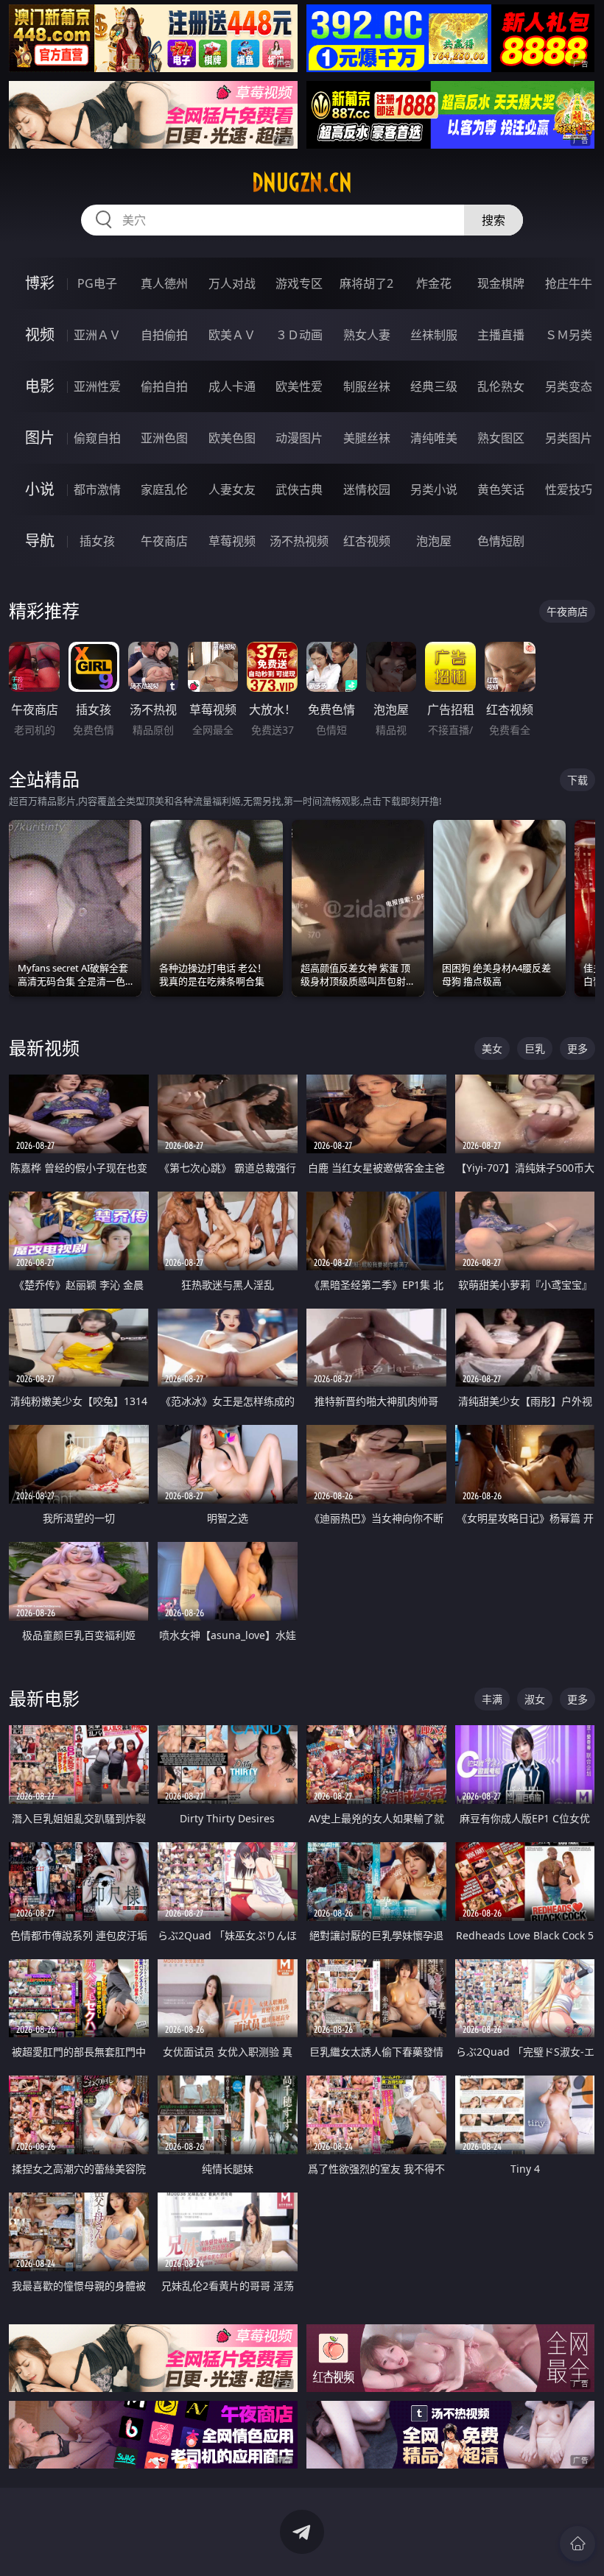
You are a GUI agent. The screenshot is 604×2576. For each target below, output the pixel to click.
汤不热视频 (299, 541)
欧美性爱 (299, 386)
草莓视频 (232, 541)
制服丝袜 (367, 386)
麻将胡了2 (366, 283)
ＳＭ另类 (569, 335)
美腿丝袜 (367, 438)
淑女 (535, 1699)
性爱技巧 (569, 489)
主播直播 (501, 335)
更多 (577, 1048)
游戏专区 (299, 283)
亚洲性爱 (97, 386)
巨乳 (535, 1048)
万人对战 (232, 283)
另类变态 (569, 386)
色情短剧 (501, 541)
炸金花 (434, 283)
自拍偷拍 (164, 335)
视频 (40, 335)
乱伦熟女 (501, 386)
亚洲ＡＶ (97, 335)
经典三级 (434, 386)
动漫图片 (299, 438)
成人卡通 (232, 386)
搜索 (494, 220)
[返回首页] (577, 2544)
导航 (40, 541)
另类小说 (434, 489)
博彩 (40, 283)
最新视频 (44, 1048)
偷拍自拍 (164, 386)
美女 (492, 1048)
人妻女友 (232, 489)
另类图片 (569, 438)
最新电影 (44, 1698)
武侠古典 (299, 489)
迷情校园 (367, 489)
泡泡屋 (434, 541)
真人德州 (164, 283)
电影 (40, 386)
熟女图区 (501, 438)
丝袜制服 (434, 335)
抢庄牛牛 (569, 283)
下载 (577, 780)
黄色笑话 (501, 489)
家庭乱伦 (164, 489)
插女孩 (97, 541)
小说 (40, 489)
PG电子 (97, 283)
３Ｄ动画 (299, 335)
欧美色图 (232, 438)
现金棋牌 (501, 283)
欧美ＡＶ (232, 335)
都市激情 (97, 489)
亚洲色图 (164, 438)
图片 (40, 438)
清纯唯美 (434, 438)
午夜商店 (164, 541)
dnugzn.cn (302, 183)
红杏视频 (367, 541)
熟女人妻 (367, 335)
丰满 (492, 1699)
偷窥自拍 (97, 438)
